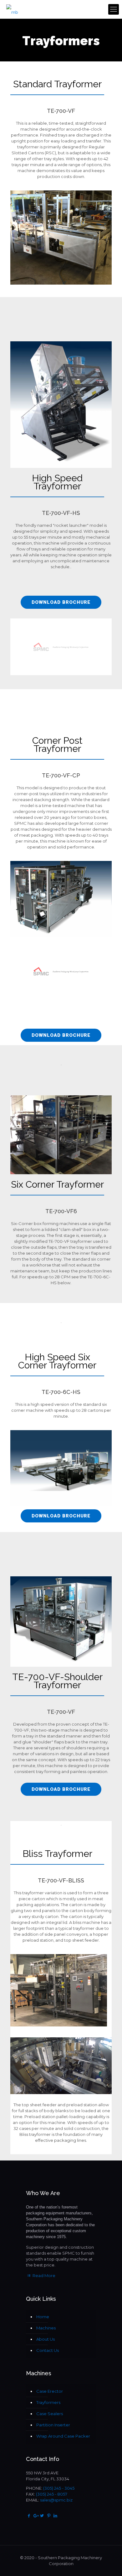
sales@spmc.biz (56, 2500)
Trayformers (48, 2402)
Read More (43, 2276)
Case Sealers (50, 2414)
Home (43, 2317)
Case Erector (50, 2391)
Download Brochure (61, 602)
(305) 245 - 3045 (59, 2488)
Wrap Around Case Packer (63, 2436)
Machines (46, 2328)
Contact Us (48, 2350)
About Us (46, 2339)
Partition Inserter (53, 2425)
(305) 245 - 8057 (52, 2494)
